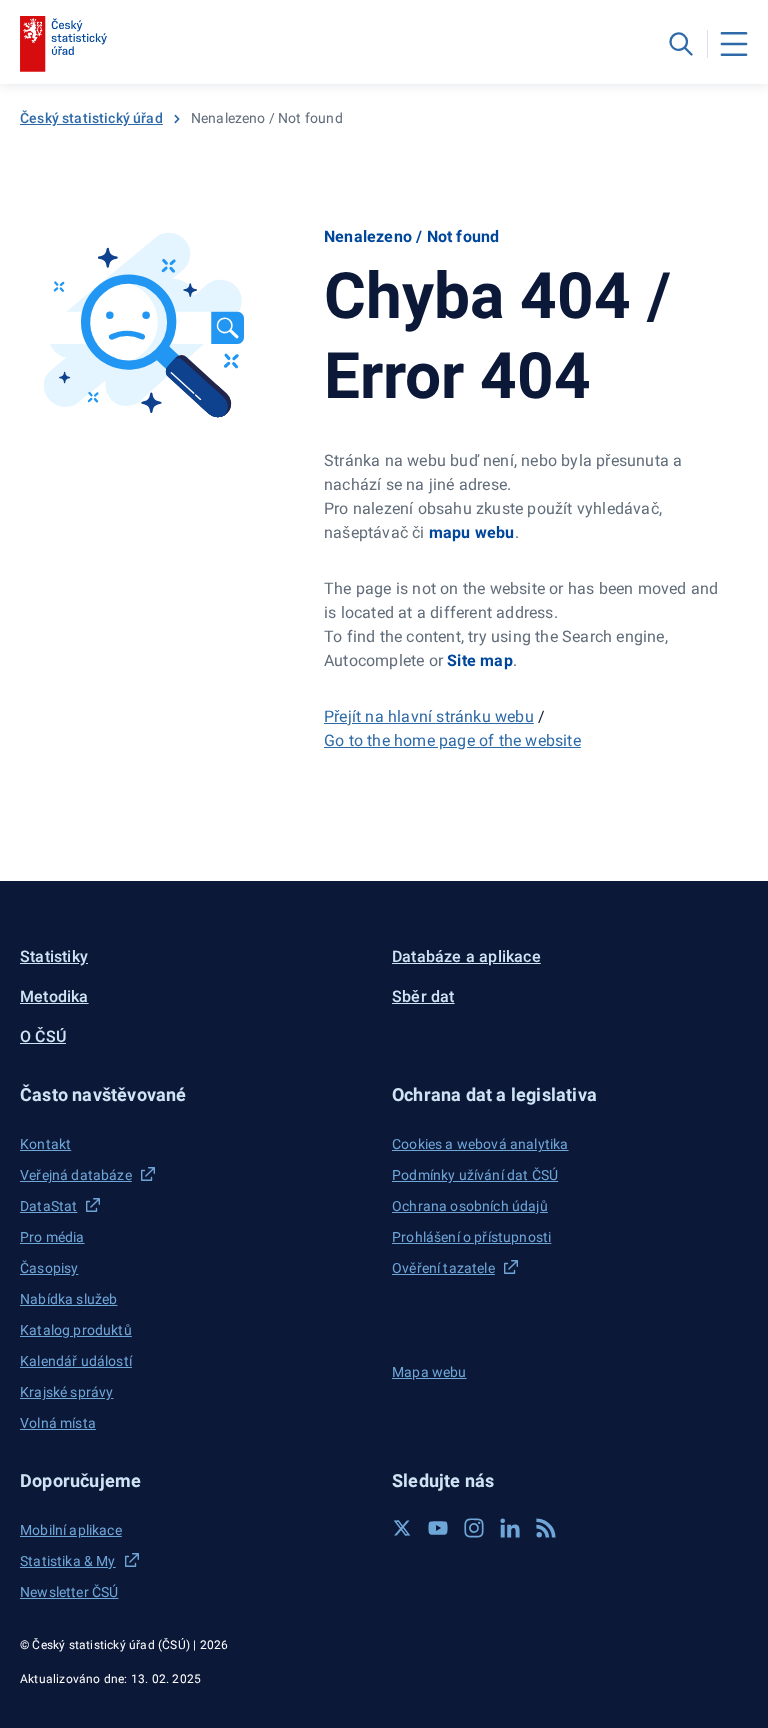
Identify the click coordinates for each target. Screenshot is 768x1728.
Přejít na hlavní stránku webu (429, 716)
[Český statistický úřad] (63, 44)
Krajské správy (66, 1392)
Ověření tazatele (443, 1268)
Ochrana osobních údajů (470, 1206)
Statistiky (54, 956)
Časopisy (49, 1268)
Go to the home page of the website (452, 740)
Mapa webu (429, 1372)
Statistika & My (68, 1561)
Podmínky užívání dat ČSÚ (475, 1175)
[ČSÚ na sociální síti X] (402, 1528)
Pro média (52, 1237)
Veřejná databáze (76, 1175)
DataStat (48, 1206)
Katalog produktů (76, 1330)
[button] (198, 1094)
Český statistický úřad (91, 118)
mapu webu (472, 532)
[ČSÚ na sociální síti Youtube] (438, 1528)
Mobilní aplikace (71, 1530)
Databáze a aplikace (466, 956)
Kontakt (45, 1144)
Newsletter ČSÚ (69, 1592)
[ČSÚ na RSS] (546, 1528)
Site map (480, 660)
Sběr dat (423, 996)
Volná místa (58, 1423)
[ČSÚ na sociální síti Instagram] (474, 1528)
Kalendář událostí (76, 1361)
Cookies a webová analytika (480, 1144)
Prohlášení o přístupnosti (471, 1237)
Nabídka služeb (68, 1299)
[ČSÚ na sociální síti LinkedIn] (510, 1528)
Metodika (54, 996)
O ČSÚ (43, 1036)
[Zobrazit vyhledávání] (681, 44)
